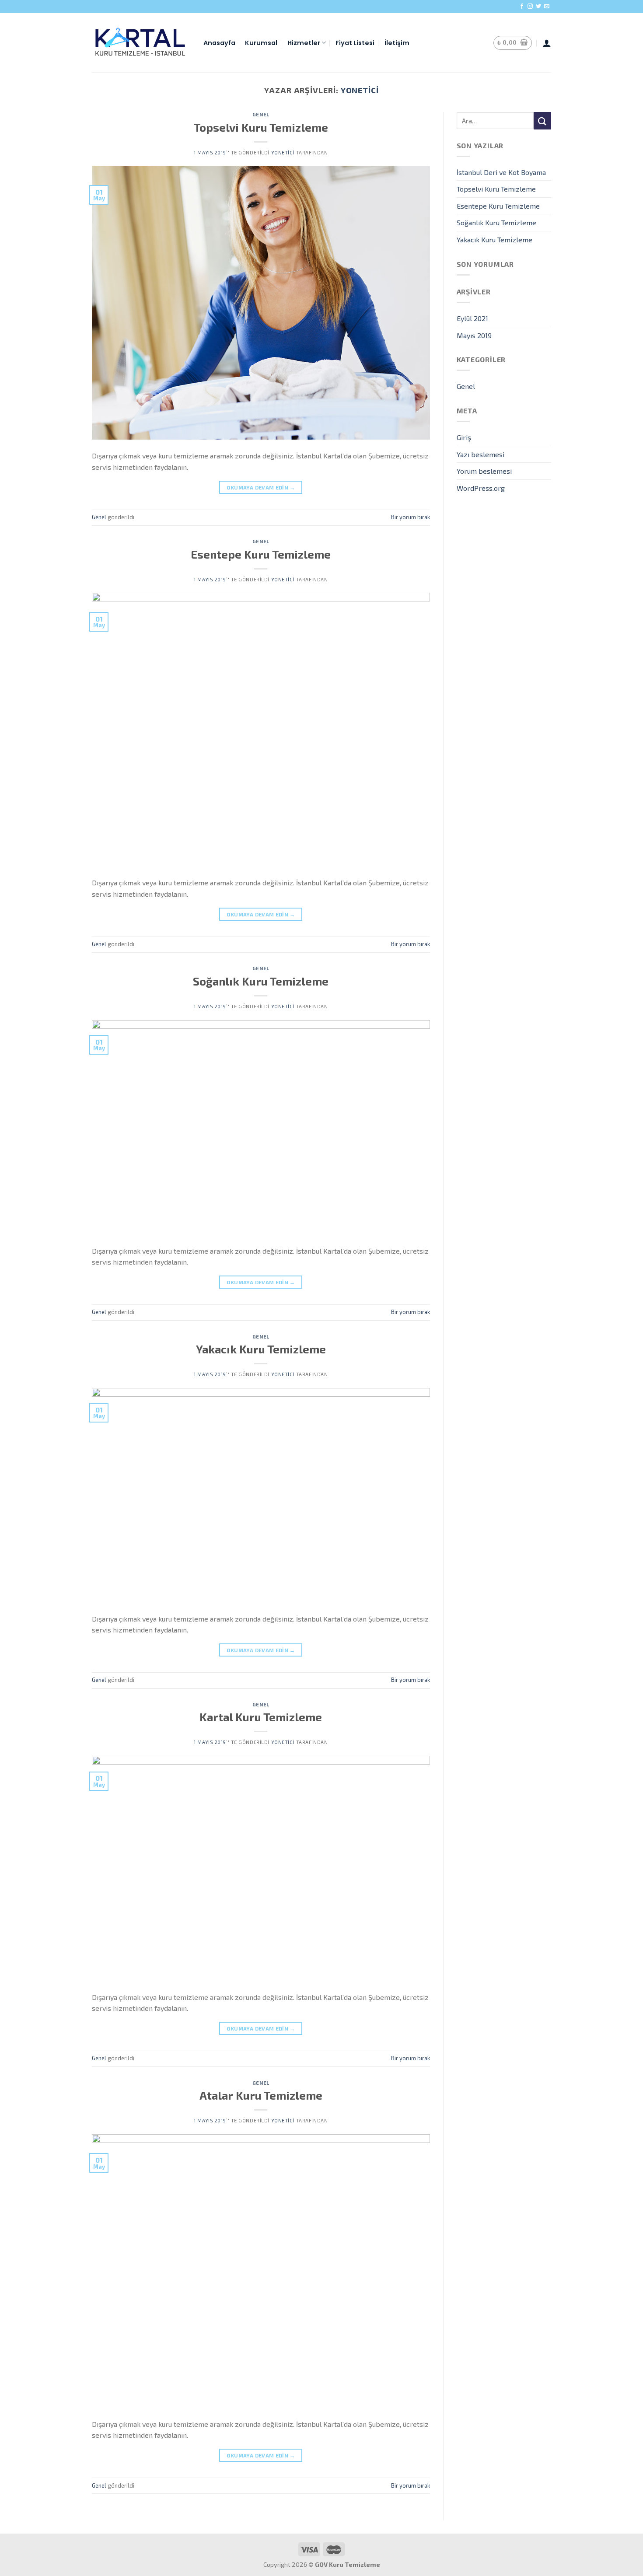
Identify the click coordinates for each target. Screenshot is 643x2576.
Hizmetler (304, 43)
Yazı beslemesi (481, 454)
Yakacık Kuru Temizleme (261, 1349)
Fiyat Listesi (355, 43)
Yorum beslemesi (484, 471)
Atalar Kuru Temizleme (261, 2095)
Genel (261, 114)
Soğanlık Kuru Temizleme (261, 981)
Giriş (464, 437)
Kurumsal (261, 43)
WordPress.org (481, 488)
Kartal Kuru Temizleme (261, 1717)
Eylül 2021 (472, 318)
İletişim (397, 43)
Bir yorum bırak (411, 517)
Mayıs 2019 (474, 335)
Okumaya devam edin (261, 487)
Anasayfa (219, 43)
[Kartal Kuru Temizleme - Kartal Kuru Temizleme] (141, 42)
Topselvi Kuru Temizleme (261, 127)
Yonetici (360, 90)
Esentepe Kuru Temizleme (261, 554)
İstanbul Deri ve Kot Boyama (501, 172)
